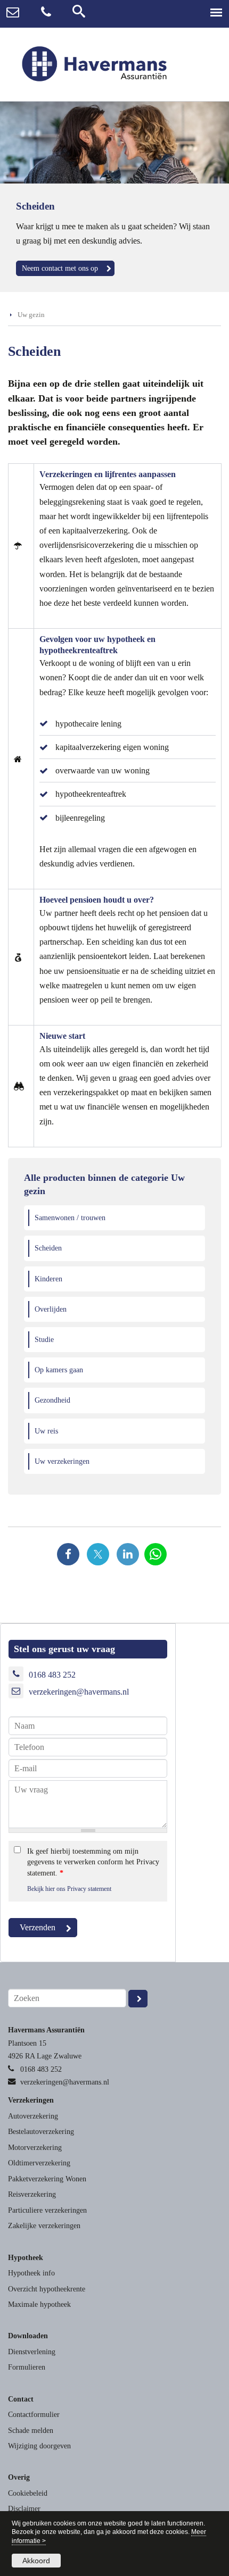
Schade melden (31, 2430)
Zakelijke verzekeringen (44, 2225)
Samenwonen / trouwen (70, 1218)
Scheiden (48, 1248)
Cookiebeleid (28, 2493)
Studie (44, 1339)
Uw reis (46, 1431)
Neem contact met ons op (60, 268)
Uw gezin (31, 315)
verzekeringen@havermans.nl (79, 1692)
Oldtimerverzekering (39, 2163)
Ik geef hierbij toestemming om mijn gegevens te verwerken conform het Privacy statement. (93, 1862)
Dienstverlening (32, 2352)
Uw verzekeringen (62, 1461)
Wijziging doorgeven (39, 2446)
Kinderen (48, 1279)
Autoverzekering (33, 2116)
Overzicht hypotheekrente (47, 2289)
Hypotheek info (31, 2273)
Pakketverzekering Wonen (47, 2179)
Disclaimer (24, 2508)
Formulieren (27, 2367)
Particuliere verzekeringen (47, 2210)
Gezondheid (52, 1400)
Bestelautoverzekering (41, 2131)
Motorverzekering (35, 2147)
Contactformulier (34, 2414)
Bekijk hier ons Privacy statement (69, 1889)
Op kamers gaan (59, 1370)
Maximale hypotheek (39, 2304)
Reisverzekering (32, 2194)
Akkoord (36, 2561)
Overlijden (51, 1309)
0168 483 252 (52, 1675)
